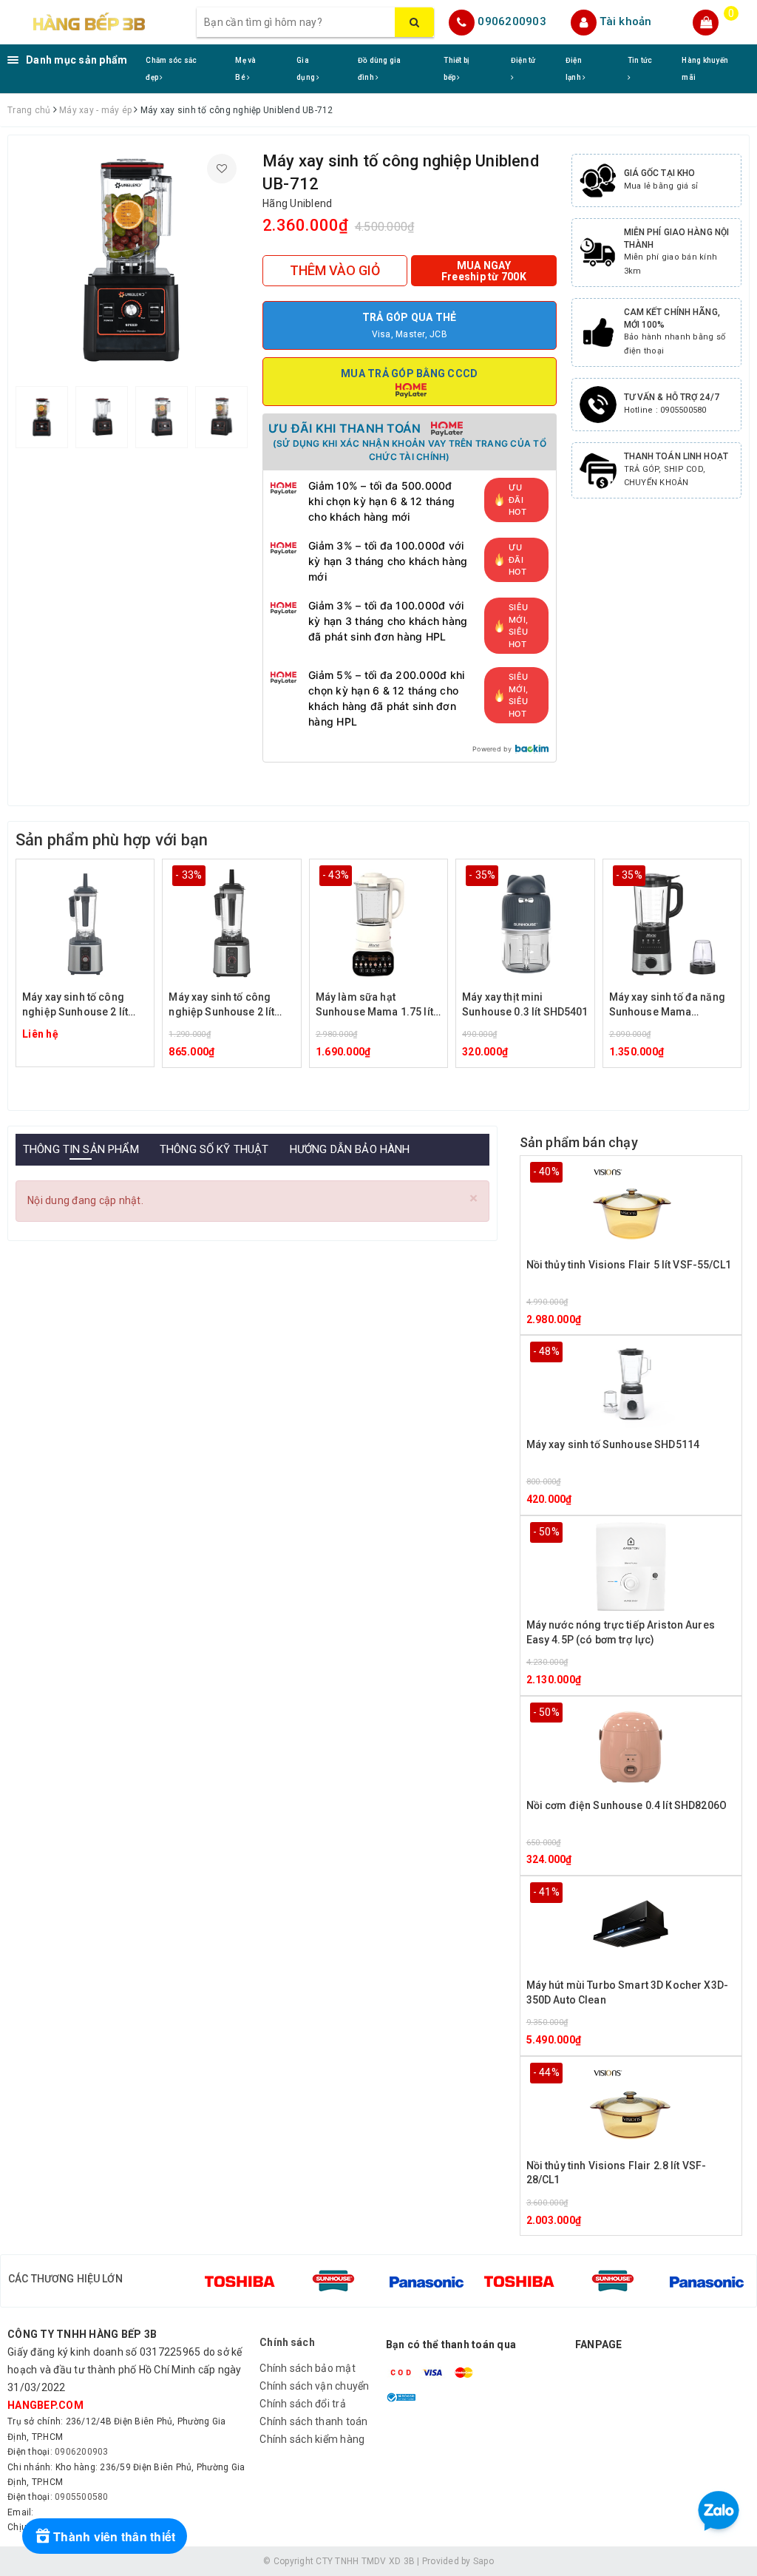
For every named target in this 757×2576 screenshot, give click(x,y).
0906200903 (512, 21)
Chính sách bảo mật (308, 2368)
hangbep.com (45, 2405)
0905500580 (82, 2497)
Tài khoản (625, 21)
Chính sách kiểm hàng (312, 2439)
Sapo (483, 2561)
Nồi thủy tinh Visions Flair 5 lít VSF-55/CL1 (629, 1265)
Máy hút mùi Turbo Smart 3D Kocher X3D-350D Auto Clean (627, 1992)
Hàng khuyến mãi (705, 69)
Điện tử (523, 60)
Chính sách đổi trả (303, 2404)
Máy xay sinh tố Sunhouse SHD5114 (613, 1444)
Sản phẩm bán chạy (579, 1142)
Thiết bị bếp (456, 69)
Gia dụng (306, 69)
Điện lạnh (574, 69)
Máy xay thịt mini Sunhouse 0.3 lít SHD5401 (525, 1004)
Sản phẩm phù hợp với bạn (112, 840)
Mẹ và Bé (245, 69)
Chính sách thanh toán (313, 2421)
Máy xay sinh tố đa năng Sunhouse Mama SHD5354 (667, 1005)
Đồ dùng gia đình (380, 69)
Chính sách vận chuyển (314, 2386)
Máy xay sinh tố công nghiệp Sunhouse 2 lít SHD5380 (221, 1005)
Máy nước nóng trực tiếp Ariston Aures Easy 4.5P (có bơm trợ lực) (621, 1632)
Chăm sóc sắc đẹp (171, 69)
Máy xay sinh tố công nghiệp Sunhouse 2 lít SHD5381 (75, 1005)
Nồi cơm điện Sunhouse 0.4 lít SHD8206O (627, 1805)
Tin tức (640, 60)
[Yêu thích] (222, 169)
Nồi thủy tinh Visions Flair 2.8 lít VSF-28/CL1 (617, 2173)
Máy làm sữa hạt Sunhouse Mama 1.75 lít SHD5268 (374, 1005)
